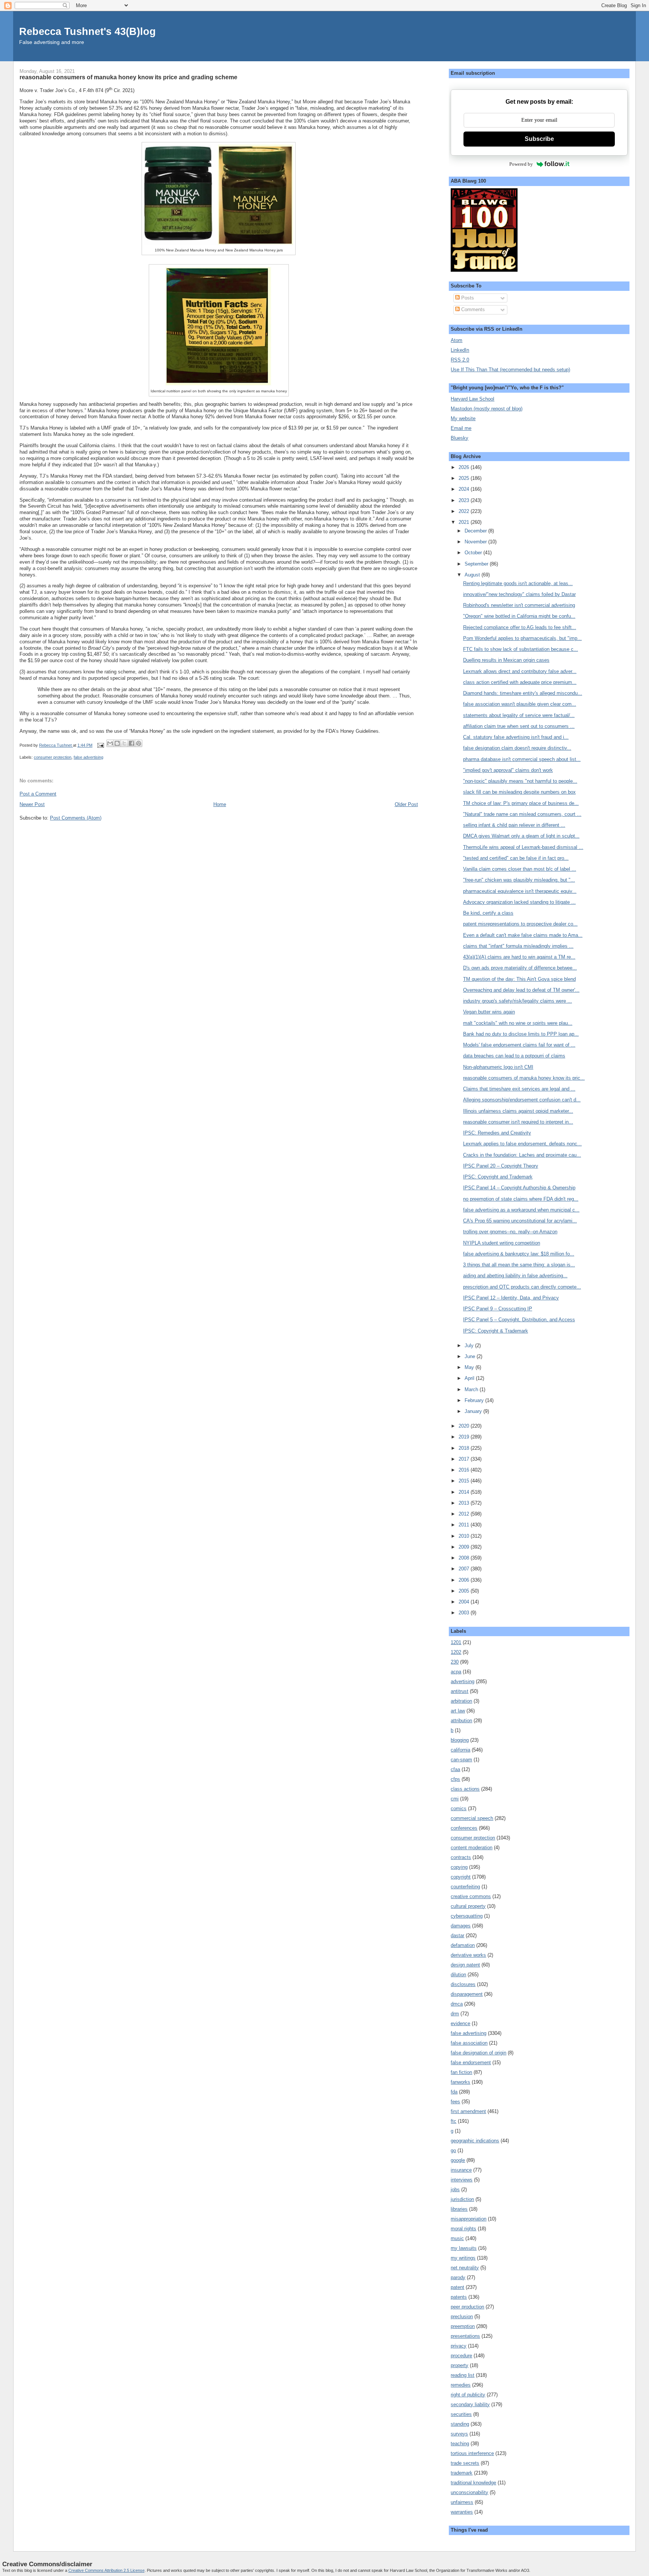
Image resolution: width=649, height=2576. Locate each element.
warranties (462, 2512)
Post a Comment (38, 794)
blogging (460, 1740)
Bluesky (460, 438)
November (476, 542)
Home (220, 804)
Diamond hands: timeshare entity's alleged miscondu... (523, 693)
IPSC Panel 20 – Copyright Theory (501, 1166)
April (470, 1378)
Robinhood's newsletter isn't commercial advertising (519, 605)
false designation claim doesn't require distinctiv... (517, 748)
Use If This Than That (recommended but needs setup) (510, 370)
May (470, 1367)
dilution (458, 1975)
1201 (456, 1642)
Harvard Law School (472, 399)
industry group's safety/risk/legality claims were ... (518, 1001)
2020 (465, 1426)
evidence (460, 2023)
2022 (465, 511)
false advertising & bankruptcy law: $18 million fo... (519, 1254)
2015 (465, 1481)
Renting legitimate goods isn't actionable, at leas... (518, 583)
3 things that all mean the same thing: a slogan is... (519, 1265)
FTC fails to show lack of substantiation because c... (521, 649)
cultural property (468, 1906)
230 (455, 1662)
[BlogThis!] (117, 743)
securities (461, 2414)
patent (457, 2287)
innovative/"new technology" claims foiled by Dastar (519, 594)
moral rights (463, 2229)
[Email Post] (100, 745)
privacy (459, 2346)
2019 (465, 1437)
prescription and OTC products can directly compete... (522, 1287)
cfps (455, 1779)
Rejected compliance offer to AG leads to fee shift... (520, 627)
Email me (461, 428)
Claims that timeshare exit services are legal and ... (519, 1089)
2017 (465, 1459)
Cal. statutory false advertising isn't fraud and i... (516, 737)
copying (459, 1867)
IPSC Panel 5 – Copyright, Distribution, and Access (519, 1320)
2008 (465, 1558)
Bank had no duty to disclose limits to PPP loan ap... (521, 1034)
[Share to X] (124, 743)
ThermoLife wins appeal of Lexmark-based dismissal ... (523, 847)
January (474, 1411)
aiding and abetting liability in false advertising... (515, 1276)
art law (458, 1711)
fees (455, 2102)
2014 (465, 1492)
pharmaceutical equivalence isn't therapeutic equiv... (520, 891)
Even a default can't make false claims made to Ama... (523, 935)
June (471, 1356)
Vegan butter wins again (489, 1012)
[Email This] (110, 743)
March (472, 1389)
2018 (465, 1448)
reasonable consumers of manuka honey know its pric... (524, 1078)
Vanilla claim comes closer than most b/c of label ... (520, 869)
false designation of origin (478, 2053)
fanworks (460, 2082)
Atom (457, 340)
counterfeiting (465, 1887)
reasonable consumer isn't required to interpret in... (518, 1122)
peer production (467, 2307)
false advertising (88, 757)
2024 (465, 489)
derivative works (468, 1955)
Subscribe (539, 139)
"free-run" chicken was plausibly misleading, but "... (519, 880)
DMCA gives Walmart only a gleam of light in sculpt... (521, 836)
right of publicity (468, 2395)
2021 (465, 522)
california (460, 1750)
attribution (461, 1721)
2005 (465, 1591)
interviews (462, 2180)
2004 (465, 1602)
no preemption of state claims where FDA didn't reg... (521, 1199)
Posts (467, 298)
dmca (457, 2004)
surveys (459, 2434)
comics (459, 1808)
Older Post (406, 804)
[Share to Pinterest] (139, 743)
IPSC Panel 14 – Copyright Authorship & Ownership (519, 1188)
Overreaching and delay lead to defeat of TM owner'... (521, 990)
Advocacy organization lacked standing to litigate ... (519, 902)
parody (458, 2277)
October (474, 553)
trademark (462, 2473)
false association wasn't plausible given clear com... (520, 704)
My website (463, 418)
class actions (465, 1789)
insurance (461, 2170)
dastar (457, 1935)
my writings (463, 2258)
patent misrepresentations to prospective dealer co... (520, 924)
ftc (454, 2121)
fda (454, 2092)
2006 (465, 1580)
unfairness (462, 2502)
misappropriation (469, 2219)
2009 (465, 1547)
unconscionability (469, 2492)
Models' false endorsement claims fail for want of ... (519, 1045)
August (473, 575)
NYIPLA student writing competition (502, 1243)
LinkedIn (460, 350)
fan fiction (461, 2072)
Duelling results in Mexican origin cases (506, 660)
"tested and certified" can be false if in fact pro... (516, 858)
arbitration (461, 1701)
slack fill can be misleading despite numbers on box (519, 792)
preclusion (462, 2317)
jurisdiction (462, 2199)
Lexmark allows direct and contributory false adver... (520, 671)
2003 (465, 1613)
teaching (460, 2444)
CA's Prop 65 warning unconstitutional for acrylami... (520, 1221)
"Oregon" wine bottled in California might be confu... (519, 616)
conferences (464, 1828)
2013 (465, 1503)
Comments (472, 309)
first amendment (468, 2111)
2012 (465, 1514)
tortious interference (472, 2453)
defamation (463, 1945)
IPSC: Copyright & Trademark (496, 1331)
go (453, 2150)
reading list (463, 2375)
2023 (465, 500)
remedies (461, 2385)
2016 (465, 1470)
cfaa (455, 1769)
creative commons (471, 1896)
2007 (465, 1569)
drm (455, 2014)
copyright (461, 1877)
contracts (461, 1857)
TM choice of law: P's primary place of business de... (521, 803)
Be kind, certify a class (488, 913)
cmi (455, 1799)
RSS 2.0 (460, 360)
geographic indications (475, 2141)
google (458, 2160)
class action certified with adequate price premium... (520, 682)
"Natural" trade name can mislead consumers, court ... (522, 814)
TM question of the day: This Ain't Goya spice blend (519, 979)
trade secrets (465, 2463)
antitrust (460, 1691)
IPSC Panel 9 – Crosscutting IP (498, 1309)
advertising (463, 1681)
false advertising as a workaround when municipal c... (521, 1210)
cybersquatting (467, 1916)
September (477, 564)
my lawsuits (464, 2248)
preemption (463, 2326)
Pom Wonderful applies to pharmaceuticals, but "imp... (522, 638)
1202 (456, 1652)
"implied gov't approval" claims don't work (508, 770)
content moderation (472, 1848)
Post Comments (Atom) (76, 818)
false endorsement (471, 2062)
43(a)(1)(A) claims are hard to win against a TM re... (519, 957)
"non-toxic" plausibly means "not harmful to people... (520, 781)
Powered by (521, 164)
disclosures (463, 1984)
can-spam (461, 1760)
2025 (465, 478)
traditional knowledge (473, 2483)
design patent (465, 1965)
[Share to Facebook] (131, 743)
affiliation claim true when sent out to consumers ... (519, 726)
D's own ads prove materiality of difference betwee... (520, 968)
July (470, 1345)
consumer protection (53, 757)
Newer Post (32, 804)
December (476, 531)
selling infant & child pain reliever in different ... (514, 825)
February (475, 1400)
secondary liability (470, 2404)
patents (459, 2297)
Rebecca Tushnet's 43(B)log (88, 31)
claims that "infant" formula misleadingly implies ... (518, 946)
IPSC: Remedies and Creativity (497, 1133)
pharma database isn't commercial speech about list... (522, 759)
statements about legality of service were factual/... (519, 715)
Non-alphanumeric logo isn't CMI (498, 1067)
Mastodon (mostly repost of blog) (487, 409)
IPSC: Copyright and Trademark (498, 1177)
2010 (465, 1536)
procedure (461, 2356)
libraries (459, 2209)
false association (469, 2043)
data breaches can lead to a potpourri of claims (514, 1056)
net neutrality (465, 2268)
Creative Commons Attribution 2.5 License (106, 2570)
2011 (465, 1525)
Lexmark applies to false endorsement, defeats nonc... (522, 1144)
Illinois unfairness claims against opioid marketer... (518, 1111)
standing (460, 2424)
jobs (455, 2190)
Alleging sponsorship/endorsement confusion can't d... (522, 1100)
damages (461, 1926)
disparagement (467, 1994)
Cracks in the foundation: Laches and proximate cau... (522, 1155)
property (460, 2365)
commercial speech (472, 1818)
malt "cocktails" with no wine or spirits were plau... (518, 1023)
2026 (465, 467)
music (457, 2238)
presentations (465, 2336)
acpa (456, 1672)
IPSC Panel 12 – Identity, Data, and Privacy (511, 1298)
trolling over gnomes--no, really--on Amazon (510, 1232)
